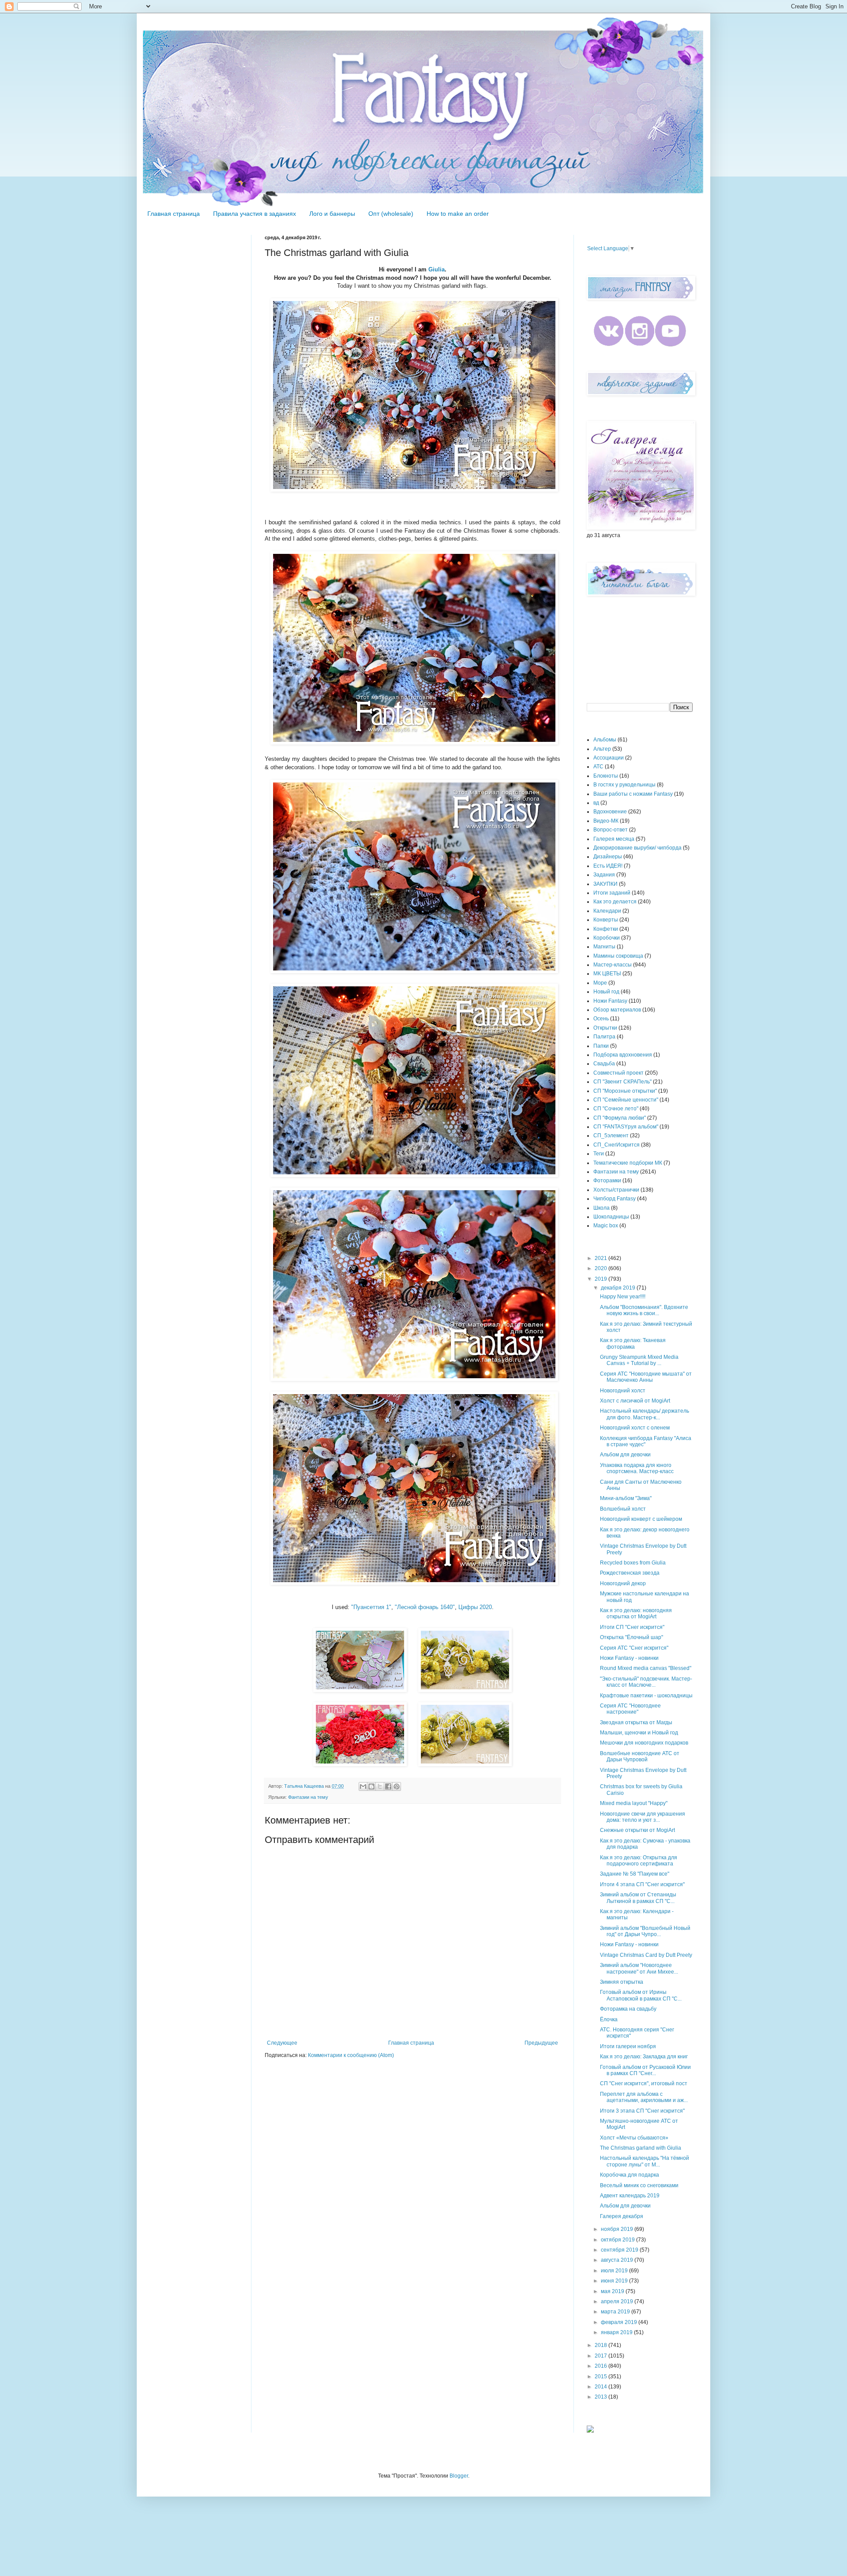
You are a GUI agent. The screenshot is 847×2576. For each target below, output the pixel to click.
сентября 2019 (620, 2250)
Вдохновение (610, 812)
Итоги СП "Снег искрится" (632, 1627)
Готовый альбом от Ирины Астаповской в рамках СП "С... (641, 1995)
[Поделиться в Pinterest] (397, 1786)
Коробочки (607, 938)
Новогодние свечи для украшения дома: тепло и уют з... (643, 1817)
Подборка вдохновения (623, 1055)
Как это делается (615, 902)
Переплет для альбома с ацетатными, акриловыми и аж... (644, 2097)
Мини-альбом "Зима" (626, 1498)
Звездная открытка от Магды (636, 1722)
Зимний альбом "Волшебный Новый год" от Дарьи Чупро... (645, 1931)
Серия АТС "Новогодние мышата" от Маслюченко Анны (646, 1377)
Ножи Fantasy (610, 1001)
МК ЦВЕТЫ (607, 974)
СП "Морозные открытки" (625, 1091)
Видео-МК (606, 821)
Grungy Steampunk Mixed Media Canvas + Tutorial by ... (639, 1360)
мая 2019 (613, 2291)
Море (600, 983)
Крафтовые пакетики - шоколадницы (646, 1696)
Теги (599, 1154)
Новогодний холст (623, 1391)
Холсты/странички (616, 1190)
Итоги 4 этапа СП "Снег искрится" (642, 1884)
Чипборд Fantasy (615, 1199)
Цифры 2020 (475, 1607)
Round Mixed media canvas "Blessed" (646, 1668)
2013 (602, 2397)
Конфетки (606, 929)
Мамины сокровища (618, 956)
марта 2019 (616, 2312)
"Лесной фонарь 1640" (425, 1607)
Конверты (606, 920)
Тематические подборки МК (628, 1163)
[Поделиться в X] (380, 1786)
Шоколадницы (611, 1217)
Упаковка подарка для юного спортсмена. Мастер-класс (637, 1468)
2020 (602, 1268)
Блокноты (606, 776)
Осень (601, 1019)
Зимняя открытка (622, 1982)
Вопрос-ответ (611, 830)
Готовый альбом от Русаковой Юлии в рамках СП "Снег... (645, 2070)
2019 (602, 1279)
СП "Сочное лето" (616, 1109)
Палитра (604, 1037)
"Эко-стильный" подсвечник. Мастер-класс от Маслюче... (646, 1682)
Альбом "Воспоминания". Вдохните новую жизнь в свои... (644, 1310)
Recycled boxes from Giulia (633, 1563)
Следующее (282, 2043)
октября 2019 (618, 2240)
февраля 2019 (620, 2322)
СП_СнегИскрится (617, 1145)
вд (596, 803)
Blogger (459, 2476)
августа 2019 (618, 2260)
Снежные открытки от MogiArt (637, 1830)
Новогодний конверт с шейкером (641, 1519)
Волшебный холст (623, 1509)
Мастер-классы (613, 965)
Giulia (437, 269)
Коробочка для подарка (630, 2175)
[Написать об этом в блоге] (371, 1786)
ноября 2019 (618, 2229)
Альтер (602, 749)
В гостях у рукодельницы (624, 785)
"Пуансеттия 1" (371, 1607)
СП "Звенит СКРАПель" (622, 1082)
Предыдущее (541, 2043)
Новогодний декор (623, 1583)
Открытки (605, 1028)
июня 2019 (615, 2281)
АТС (598, 767)
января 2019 (617, 2332)
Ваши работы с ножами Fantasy (633, 794)
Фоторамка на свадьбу (628, 2009)
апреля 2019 (618, 2301)
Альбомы (605, 740)
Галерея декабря (622, 2216)
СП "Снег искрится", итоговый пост (644, 2083)
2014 (602, 2387)
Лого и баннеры (332, 214)
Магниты (604, 947)
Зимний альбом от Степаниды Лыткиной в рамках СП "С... (638, 1898)
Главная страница (174, 214)
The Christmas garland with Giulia (641, 2148)
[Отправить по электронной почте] (363, 1786)
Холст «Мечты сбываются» (634, 2138)
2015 (602, 2377)
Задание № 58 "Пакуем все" (635, 1874)
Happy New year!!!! (623, 1297)
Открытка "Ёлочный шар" (632, 1637)
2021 (602, 1258)
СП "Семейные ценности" (626, 1100)
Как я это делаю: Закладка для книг (644, 2057)
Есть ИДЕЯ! (608, 866)
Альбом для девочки (625, 1455)
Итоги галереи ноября (628, 2046)
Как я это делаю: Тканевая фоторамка (633, 1343)
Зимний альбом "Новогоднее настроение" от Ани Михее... (639, 1968)
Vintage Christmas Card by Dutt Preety (646, 1955)
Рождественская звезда (630, 1573)
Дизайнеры (608, 857)
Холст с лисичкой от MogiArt (635, 1401)
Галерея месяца (614, 839)
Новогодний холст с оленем (635, 1428)
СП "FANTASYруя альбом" (626, 1127)
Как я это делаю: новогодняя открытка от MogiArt (636, 1613)
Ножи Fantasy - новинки (629, 1658)
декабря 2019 (619, 1288)
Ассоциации (609, 758)
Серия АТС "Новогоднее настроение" (630, 1709)
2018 (602, 2345)
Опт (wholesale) (391, 214)
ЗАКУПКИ (605, 884)
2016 (602, 2366)
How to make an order (458, 214)
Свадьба (604, 1064)
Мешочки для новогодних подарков (644, 1743)
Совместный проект (618, 1073)
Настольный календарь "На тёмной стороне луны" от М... (645, 2161)
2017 (602, 2356)
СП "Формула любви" (620, 1118)
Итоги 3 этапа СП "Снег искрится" (642, 2111)
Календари (607, 911)
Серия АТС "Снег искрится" (634, 1648)
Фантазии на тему (308, 1797)
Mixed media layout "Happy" (634, 1803)
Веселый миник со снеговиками (639, 2185)
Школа (602, 1208)
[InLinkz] (590, 2429)
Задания (604, 875)
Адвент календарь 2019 (630, 2196)
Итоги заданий (612, 893)
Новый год (606, 992)
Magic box (606, 1226)
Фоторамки (607, 1181)
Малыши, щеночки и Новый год (639, 1733)
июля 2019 (615, 2271)
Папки (601, 1046)
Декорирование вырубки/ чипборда (637, 848)
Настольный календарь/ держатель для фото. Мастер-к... (645, 1414)
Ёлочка (609, 2019)
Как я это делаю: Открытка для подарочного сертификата (639, 1861)
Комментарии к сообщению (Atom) (351, 2055)
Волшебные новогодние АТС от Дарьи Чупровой (640, 1756)
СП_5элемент (611, 1136)
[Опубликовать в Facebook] (388, 1786)
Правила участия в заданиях (255, 214)
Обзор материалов (617, 1010)
